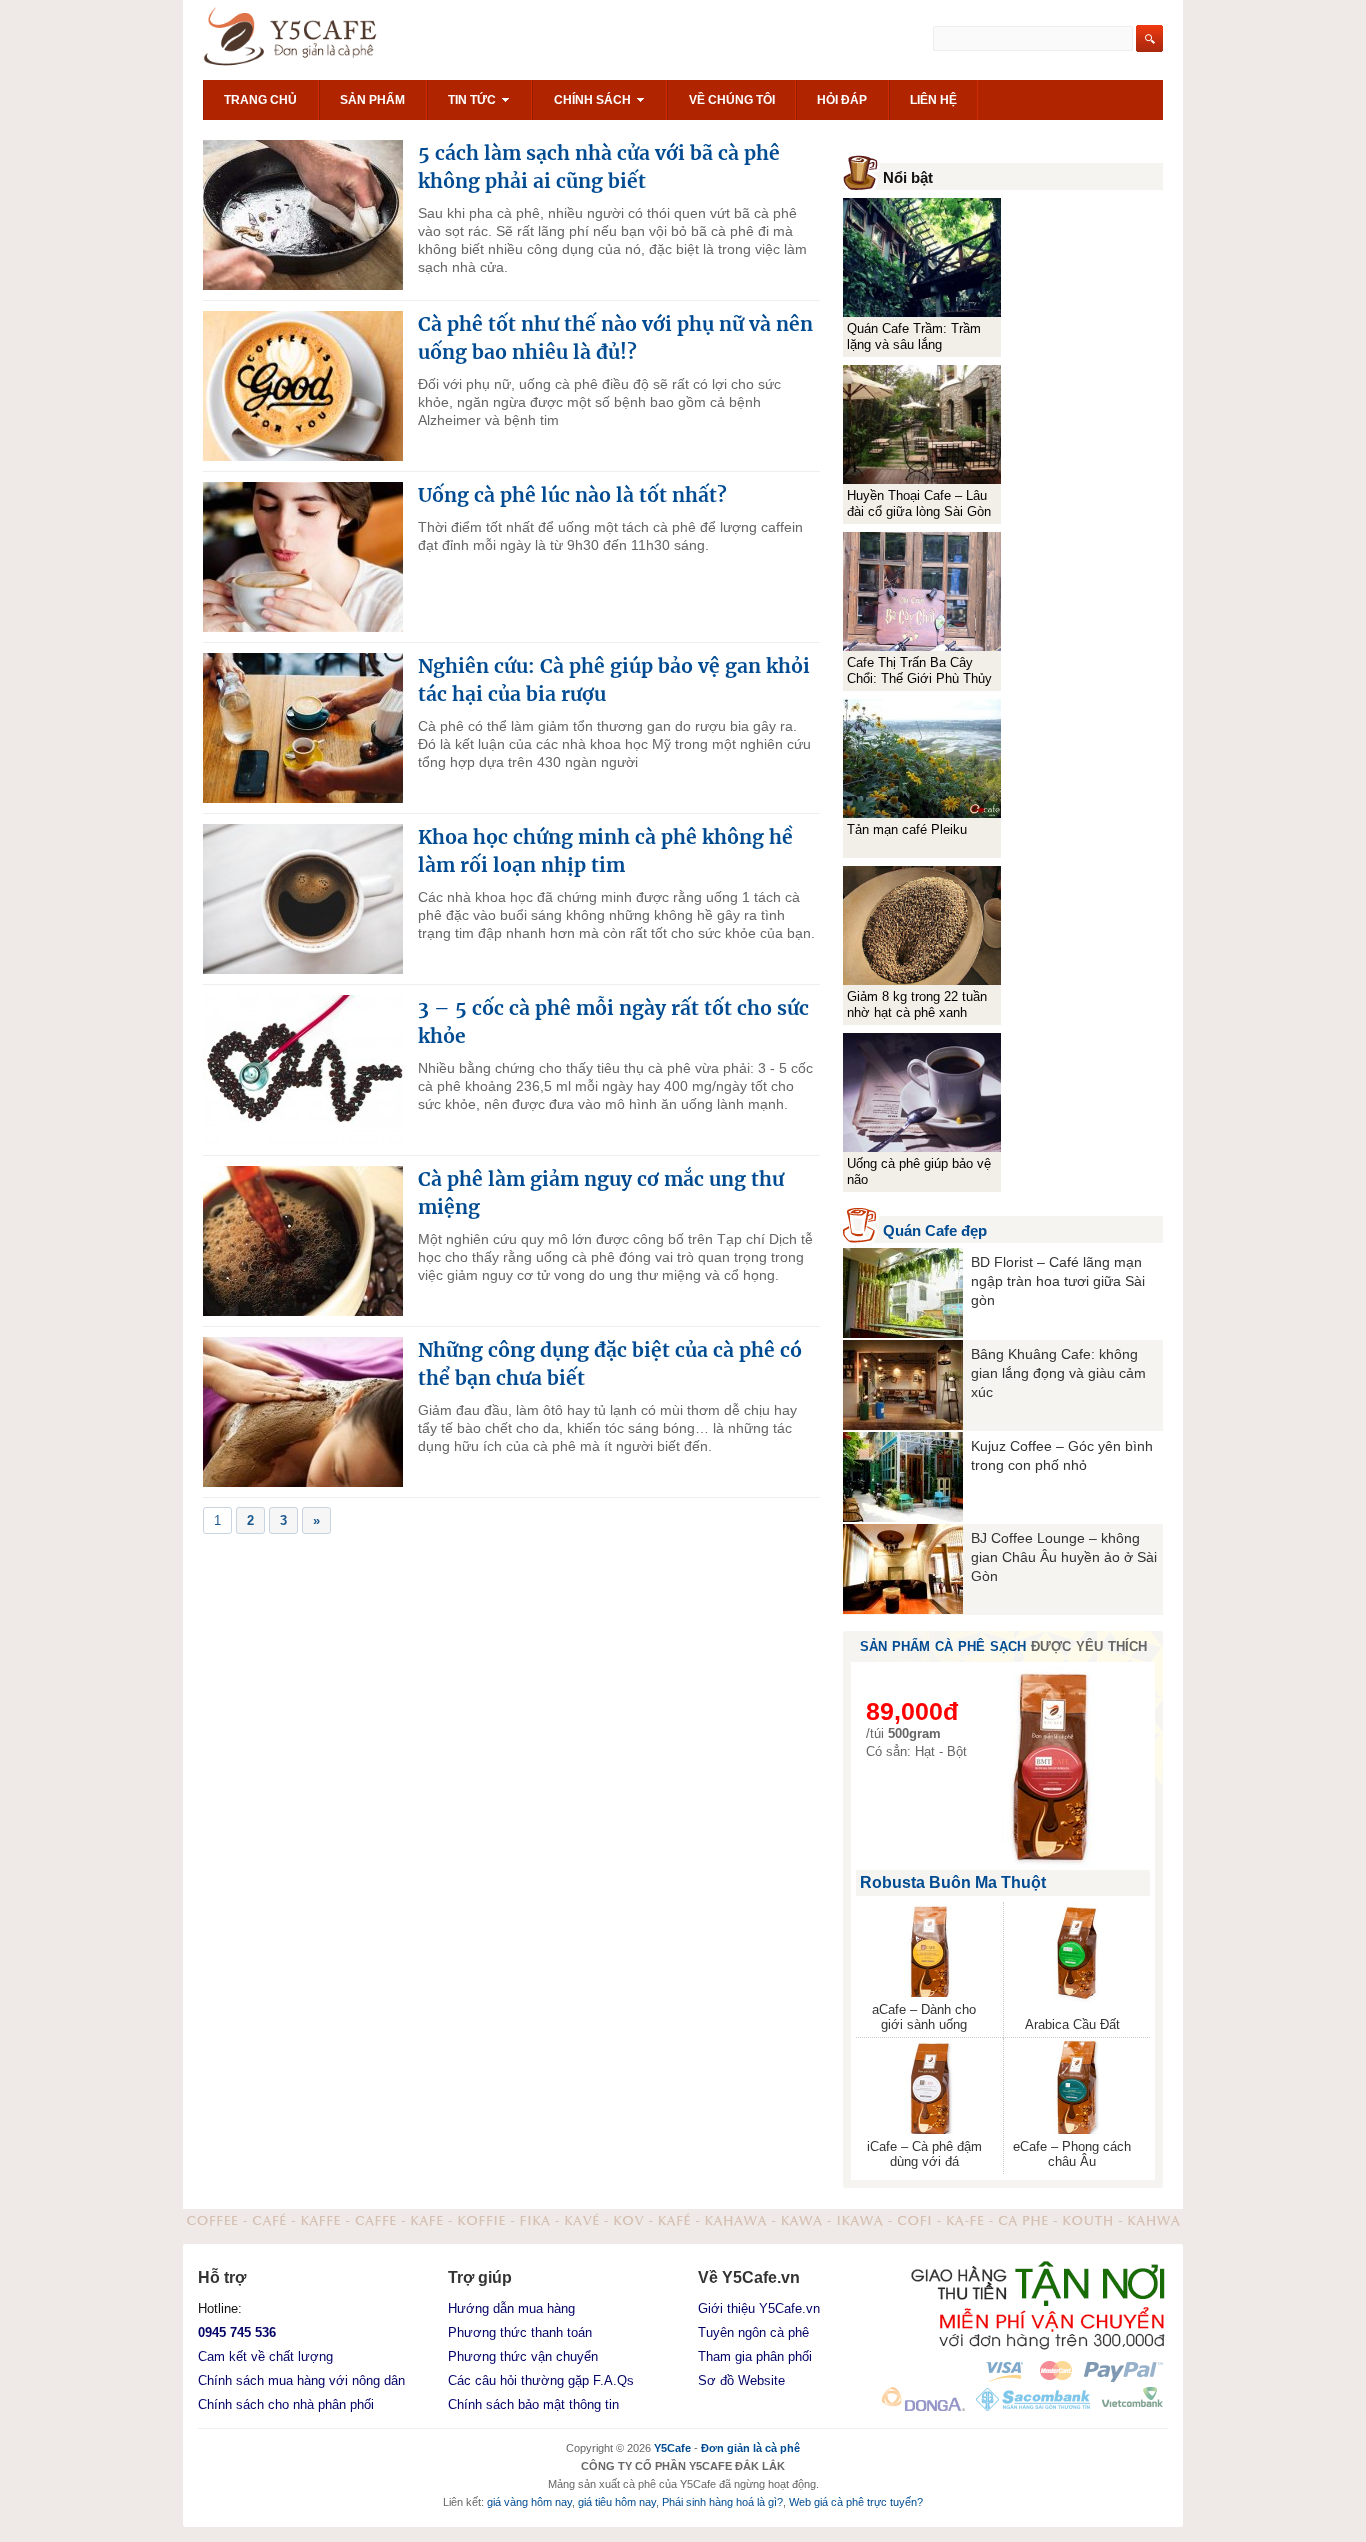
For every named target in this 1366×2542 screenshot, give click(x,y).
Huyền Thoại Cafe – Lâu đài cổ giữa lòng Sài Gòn (919, 503)
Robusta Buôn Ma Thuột (953, 1882)
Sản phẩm (372, 100)
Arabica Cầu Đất (1072, 2024)
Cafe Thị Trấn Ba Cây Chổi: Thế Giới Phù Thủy (919, 670)
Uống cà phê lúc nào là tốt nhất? (572, 495)
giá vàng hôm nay (529, 2502)
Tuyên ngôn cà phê (753, 2332)
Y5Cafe (314, 40)
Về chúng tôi (732, 100)
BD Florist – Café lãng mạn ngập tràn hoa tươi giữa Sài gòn (1058, 1281)
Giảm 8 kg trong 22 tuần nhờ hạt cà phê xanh (917, 1004)
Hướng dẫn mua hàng (511, 2308)
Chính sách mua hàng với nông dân (301, 2380)
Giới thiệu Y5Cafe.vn (759, 2308)
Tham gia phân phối (755, 2356)
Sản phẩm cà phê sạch (943, 1646)
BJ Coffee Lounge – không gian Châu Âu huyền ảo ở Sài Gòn (1064, 1557)
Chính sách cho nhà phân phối (286, 2404)
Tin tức (473, 100)
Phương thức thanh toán (520, 2332)
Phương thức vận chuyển (523, 2356)
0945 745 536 (237, 2332)
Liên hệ (933, 100)
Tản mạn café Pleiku (907, 829)
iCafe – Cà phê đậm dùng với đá (924, 2154)
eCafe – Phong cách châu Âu (1072, 2154)
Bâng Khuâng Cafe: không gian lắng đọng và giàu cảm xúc (1058, 1373)
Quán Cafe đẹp (935, 1230)
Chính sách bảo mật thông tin (533, 2404)
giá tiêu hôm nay (617, 2502)
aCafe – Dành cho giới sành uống (924, 2017)
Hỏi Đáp (842, 100)
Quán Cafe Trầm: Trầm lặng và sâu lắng (914, 336)
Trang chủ (260, 100)
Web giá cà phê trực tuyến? (856, 2502)
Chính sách (594, 100)
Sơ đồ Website (741, 2380)
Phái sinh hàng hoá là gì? (722, 2502)
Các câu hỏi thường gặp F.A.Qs (541, 2380)
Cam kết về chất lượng (265, 2356)
